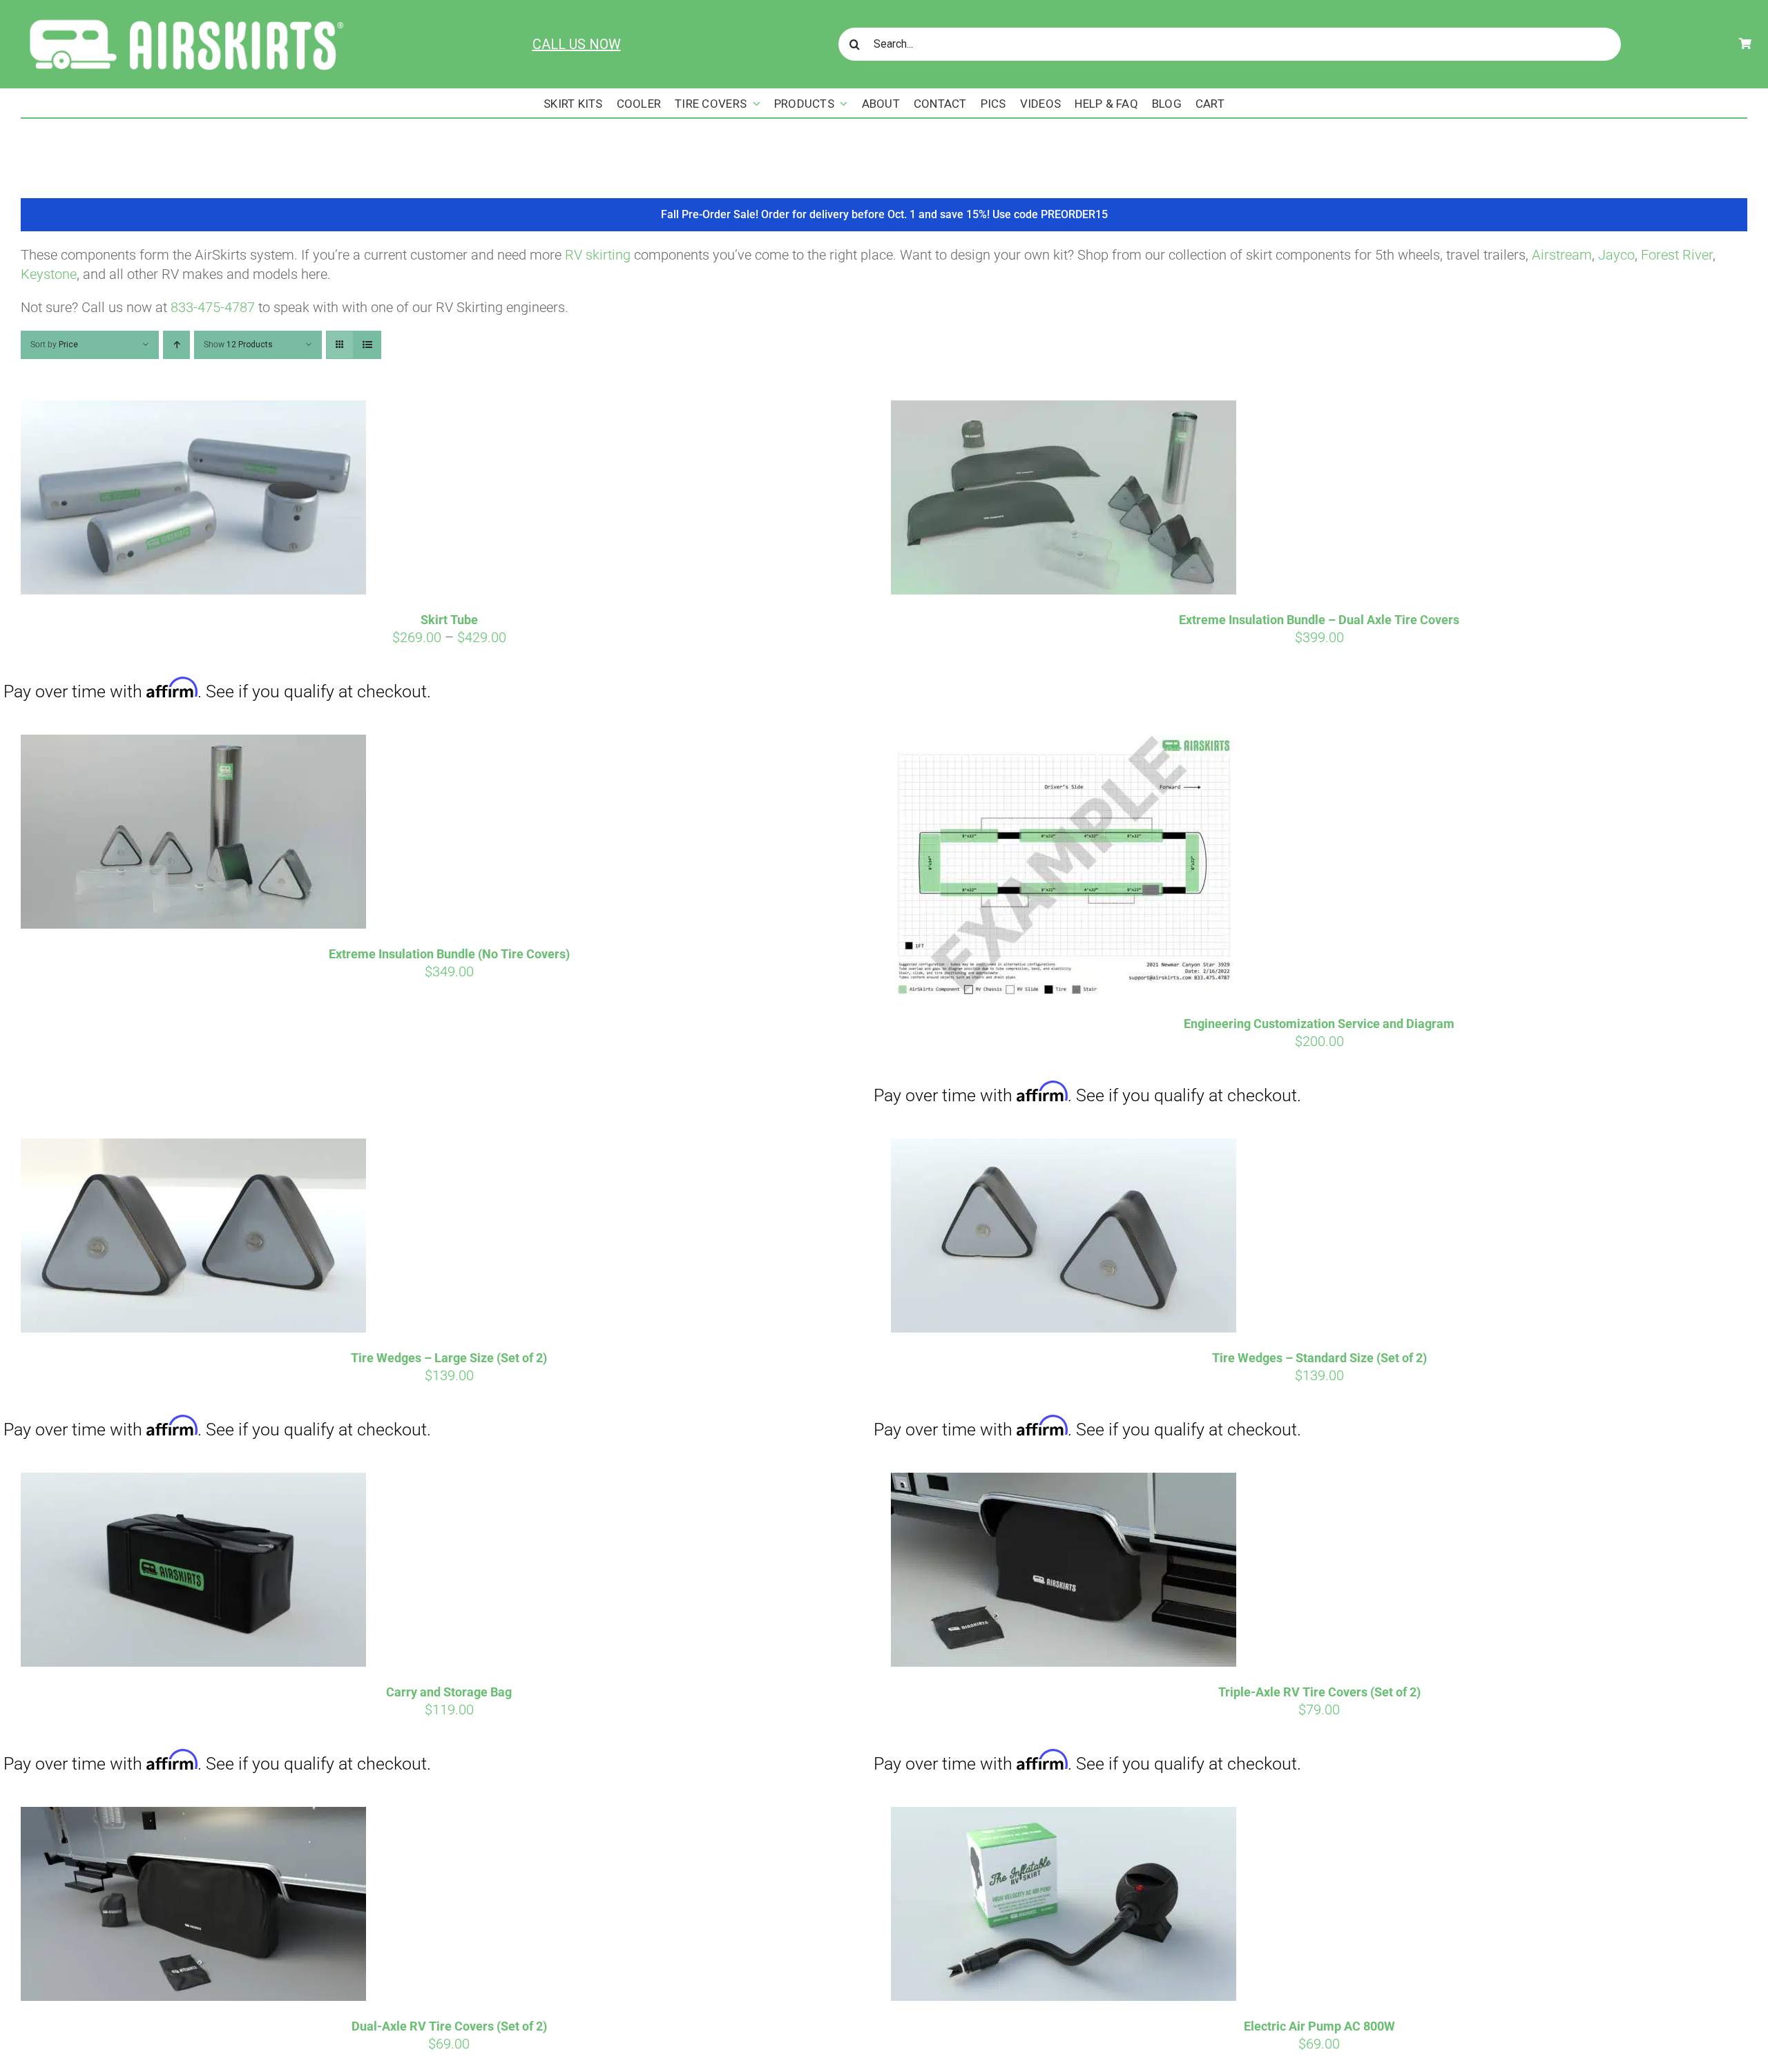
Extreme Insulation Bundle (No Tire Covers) (449, 954)
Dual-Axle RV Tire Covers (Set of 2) (449, 2026)
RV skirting (598, 255)
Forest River (1677, 255)
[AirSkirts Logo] (185, 17)
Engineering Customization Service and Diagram (1319, 1024)
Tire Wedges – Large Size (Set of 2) (449, 1358)
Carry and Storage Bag (449, 1692)
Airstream (1562, 255)
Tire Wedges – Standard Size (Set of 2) (1319, 1358)
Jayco (1616, 255)
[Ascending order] (176, 345)
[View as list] (367, 345)
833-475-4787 (213, 307)
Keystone (49, 274)
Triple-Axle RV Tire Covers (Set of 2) (1319, 1692)
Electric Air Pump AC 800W (1319, 2026)
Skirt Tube (449, 620)
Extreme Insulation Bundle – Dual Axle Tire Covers (1319, 620)
